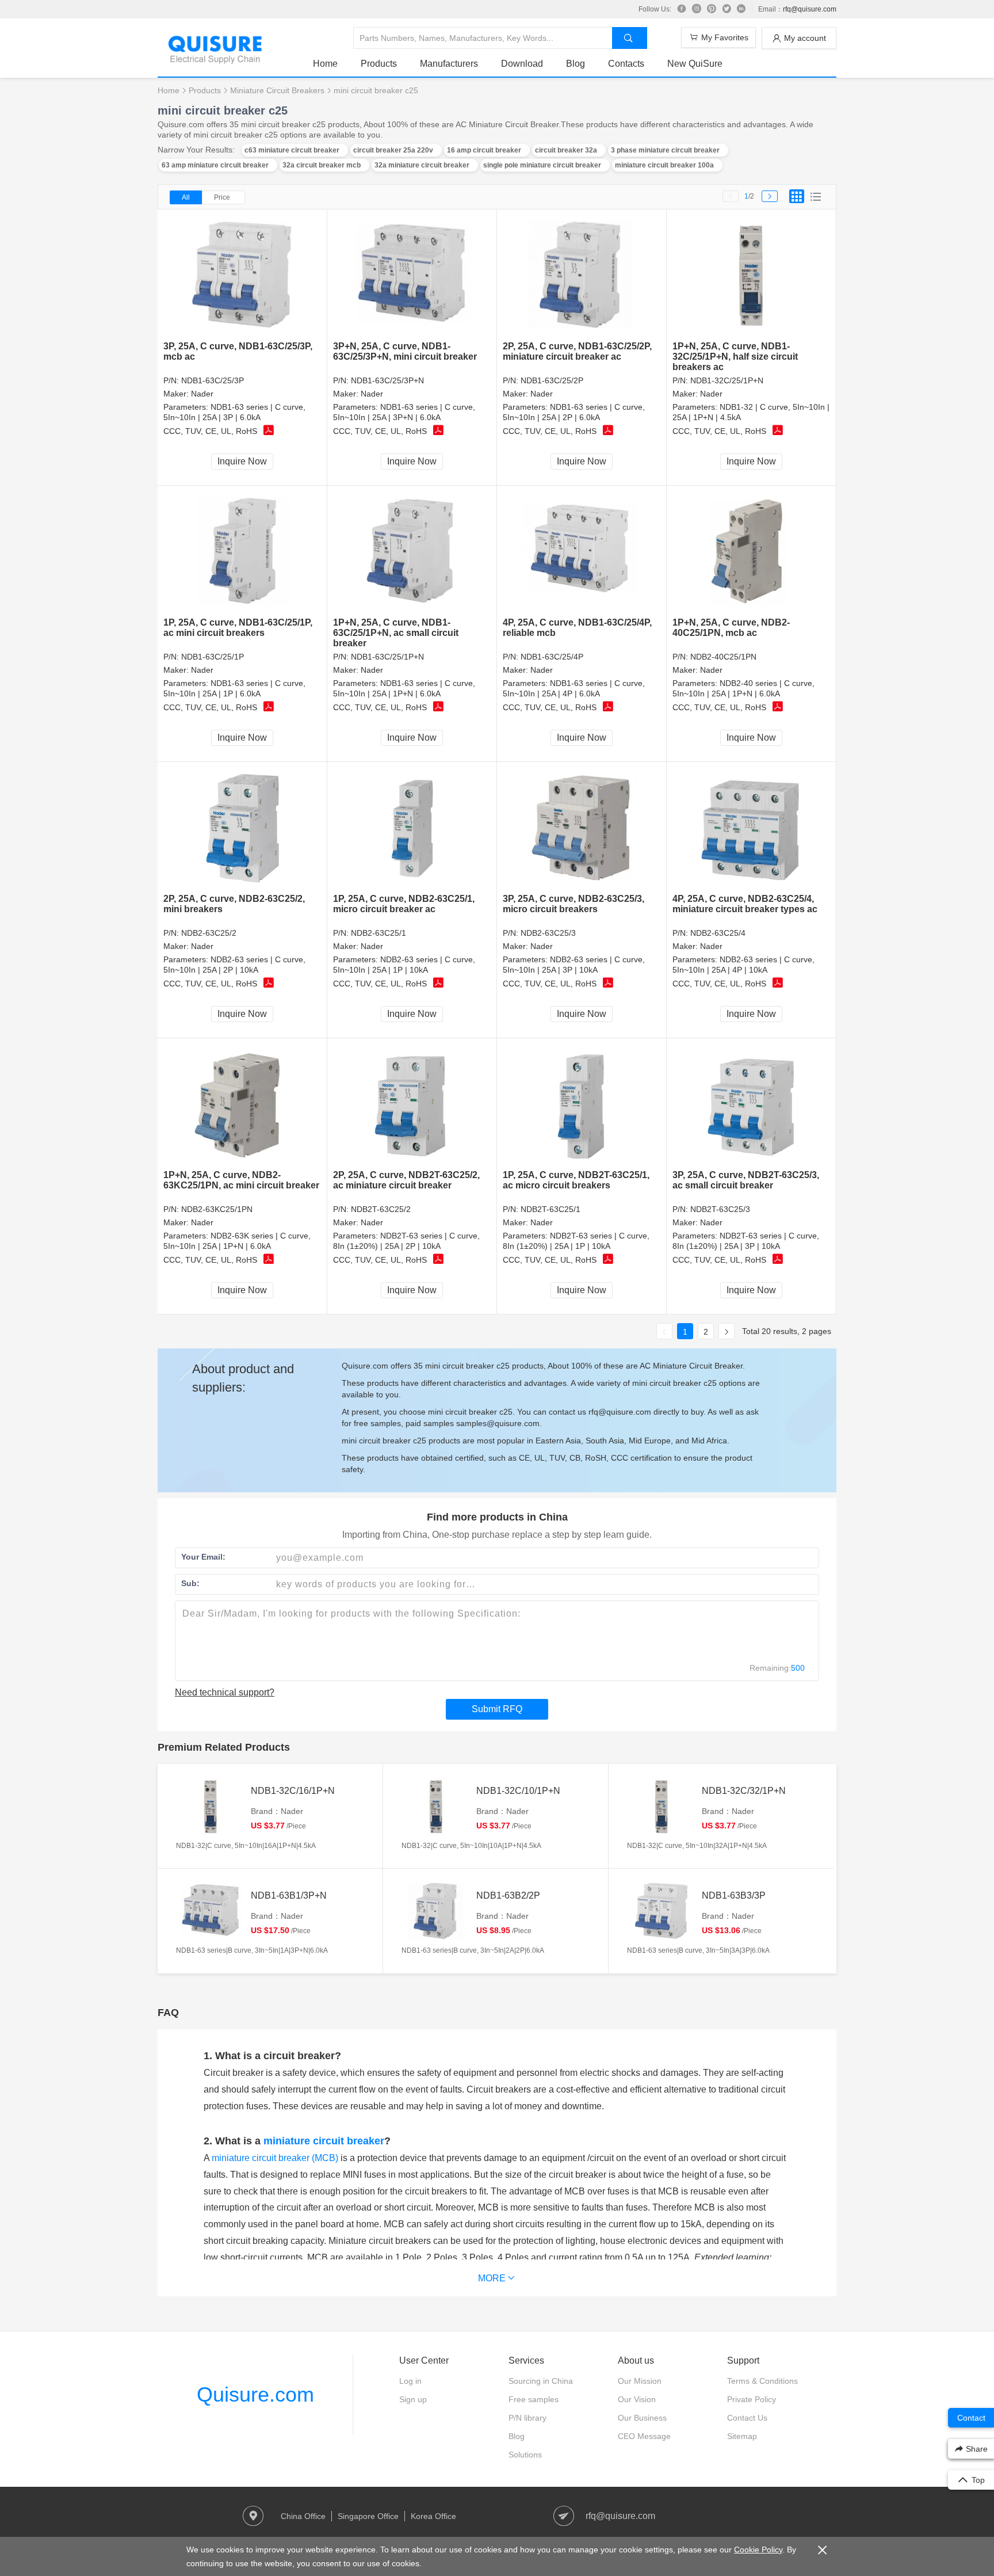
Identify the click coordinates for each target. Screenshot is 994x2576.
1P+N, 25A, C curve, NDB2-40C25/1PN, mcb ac (731, 628)
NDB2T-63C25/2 (381, 1209)
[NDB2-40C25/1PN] (752, 552)
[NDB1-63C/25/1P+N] (412, 552)
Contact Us (747, 2418)
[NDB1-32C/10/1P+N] (436, 1807)
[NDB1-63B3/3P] (662, 1911)
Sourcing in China (541, 2381)
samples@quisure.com (498, 1423)
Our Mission (640, 2381)
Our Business (642, 2418)
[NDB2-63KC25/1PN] (242, 1104)
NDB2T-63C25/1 (550, 1209)
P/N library (527, 2418)
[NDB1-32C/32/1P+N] (662, 1807)
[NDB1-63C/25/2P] (582, 275)
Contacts (626, 64)
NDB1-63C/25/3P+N (387, 380)
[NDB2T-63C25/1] (582, 1104)
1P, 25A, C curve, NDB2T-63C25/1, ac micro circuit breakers (576, 1180)
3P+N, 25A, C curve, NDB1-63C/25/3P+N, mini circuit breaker (405, 351)
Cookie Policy (758, 2550)
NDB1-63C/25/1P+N (387, 657)
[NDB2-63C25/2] (242, 828)
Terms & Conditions (762, 2381)
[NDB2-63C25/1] (412, 828)
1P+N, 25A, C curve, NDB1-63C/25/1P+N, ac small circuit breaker (396, 633)
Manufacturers (449, 64)
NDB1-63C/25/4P (552, 657)
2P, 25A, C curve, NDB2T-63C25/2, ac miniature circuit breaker (406, 1180)
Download (522, 64)
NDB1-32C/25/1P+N (727, 380)
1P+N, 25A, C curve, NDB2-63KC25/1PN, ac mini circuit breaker (241, 1180)
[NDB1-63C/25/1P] (242, 552)
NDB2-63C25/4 (718, 933)
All (186, 197)
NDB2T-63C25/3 (720, 1209)
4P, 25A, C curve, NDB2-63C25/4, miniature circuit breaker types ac (745, 904)
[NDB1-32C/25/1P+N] (752, 275)
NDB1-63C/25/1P (213, 657)
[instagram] (697, 9)
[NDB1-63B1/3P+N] (211, 1911)
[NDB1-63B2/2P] (436, 1911)
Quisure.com (255, 2394)
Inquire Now (242, 461)
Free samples (534, 2399)
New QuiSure (695, 64)
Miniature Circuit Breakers (277, 90)
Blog (576, 64)
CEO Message (644, 2436)
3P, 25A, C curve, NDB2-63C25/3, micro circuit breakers (574, 904)
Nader (202, 394)
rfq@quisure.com (810, 9)
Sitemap (742, 2436)
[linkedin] (741, 9)
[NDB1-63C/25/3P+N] (412, 275)
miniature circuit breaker (324, 2141)
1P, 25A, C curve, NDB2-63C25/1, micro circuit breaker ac (404, 904)
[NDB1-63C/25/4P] (582, 552)
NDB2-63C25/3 (548, 933)
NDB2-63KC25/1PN (217, 1209)
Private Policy (752, 2399)
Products (379, 64)
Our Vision (637, 2399)
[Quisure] (215, 60)
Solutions (525, 2455)
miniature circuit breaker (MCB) (275, 2158)
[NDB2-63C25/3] (582, 828)
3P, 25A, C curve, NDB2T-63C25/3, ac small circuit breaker (746, 1180)
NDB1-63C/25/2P (552, 380)
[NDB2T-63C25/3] (752, 1104)
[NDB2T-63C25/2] (412, 1104)
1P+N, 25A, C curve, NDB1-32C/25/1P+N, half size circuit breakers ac (735, 357)
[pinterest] (712, 9)
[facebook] (682, 9)
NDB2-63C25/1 (379, 933)
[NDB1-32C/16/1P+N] (211, 1807)
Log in (410, 2381)
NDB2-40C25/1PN (723, 657)
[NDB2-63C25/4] (752, 828)
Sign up (413, 2399)
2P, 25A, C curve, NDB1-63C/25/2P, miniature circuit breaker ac (577, 351)
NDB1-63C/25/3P (213, 380)
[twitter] (727, 9)
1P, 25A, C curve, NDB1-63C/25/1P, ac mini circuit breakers (238, 628)
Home (325, 64)
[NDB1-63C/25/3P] (242, 275)
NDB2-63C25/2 (209, 933)
